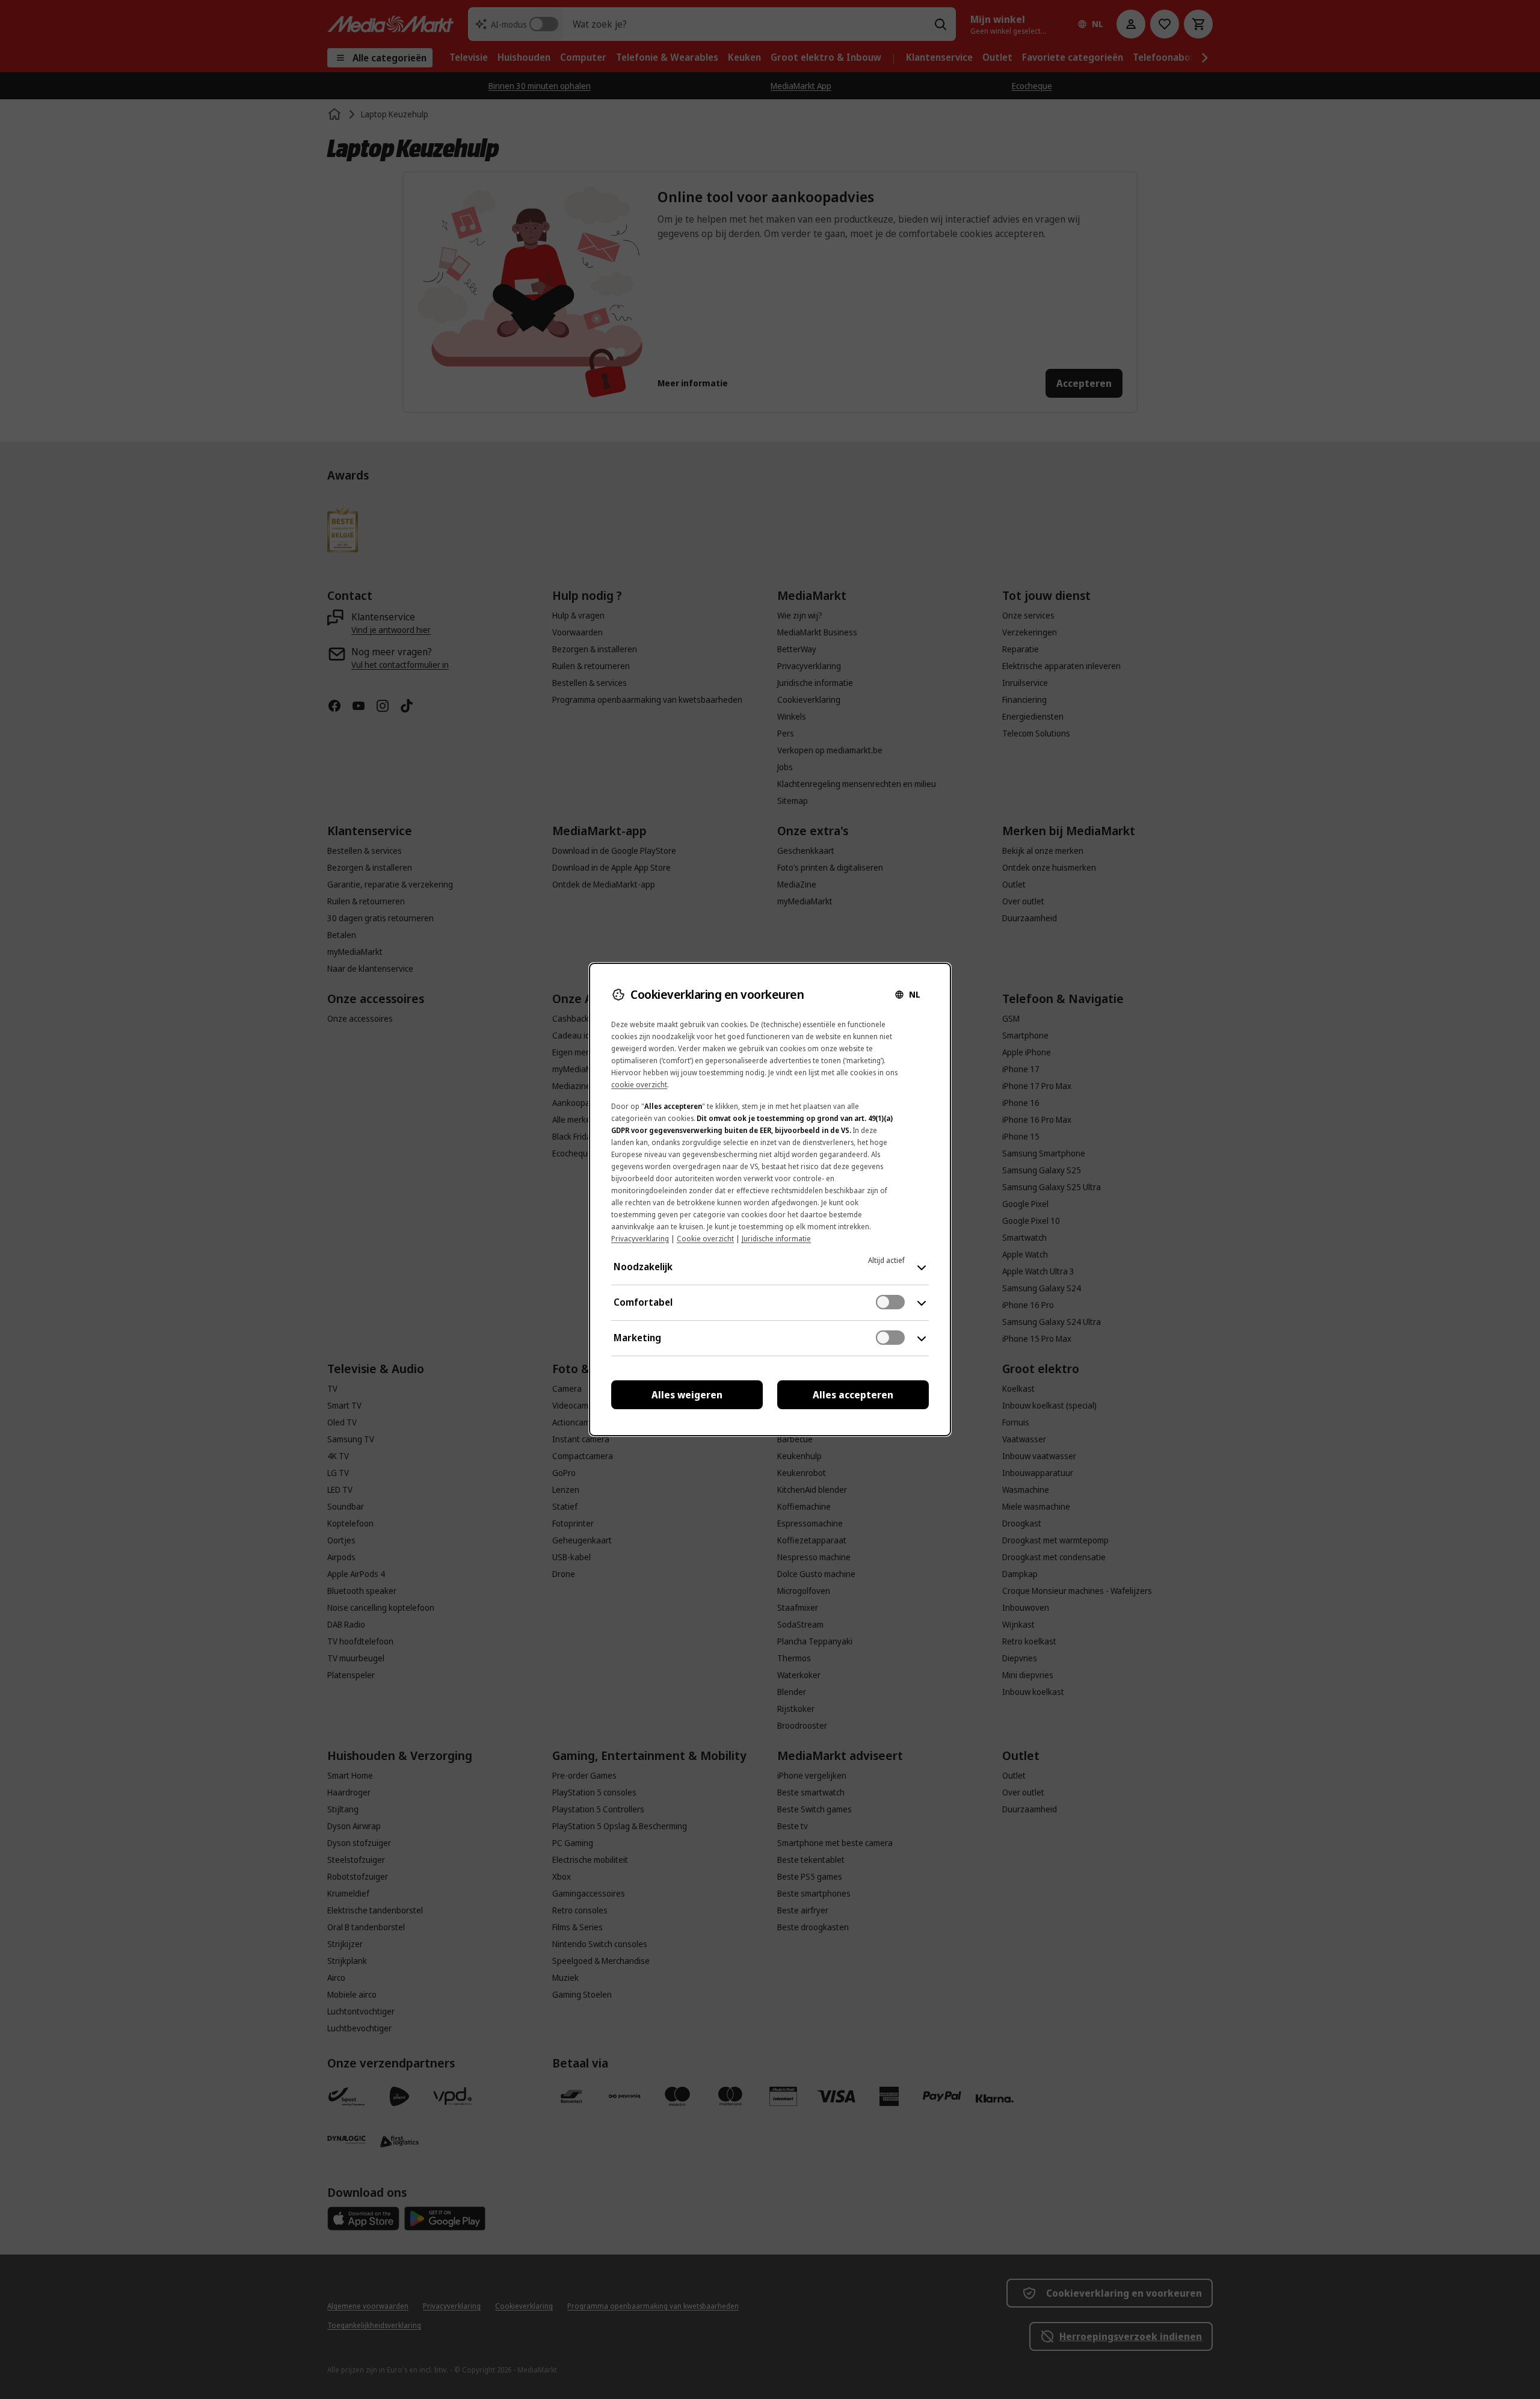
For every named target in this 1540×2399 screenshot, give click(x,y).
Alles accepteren (853, 1395)
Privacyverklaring (640, 1239)
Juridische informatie (776, 1239)
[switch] (890, 1302)
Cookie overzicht (705, 1239)
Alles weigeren (687, 1395)
